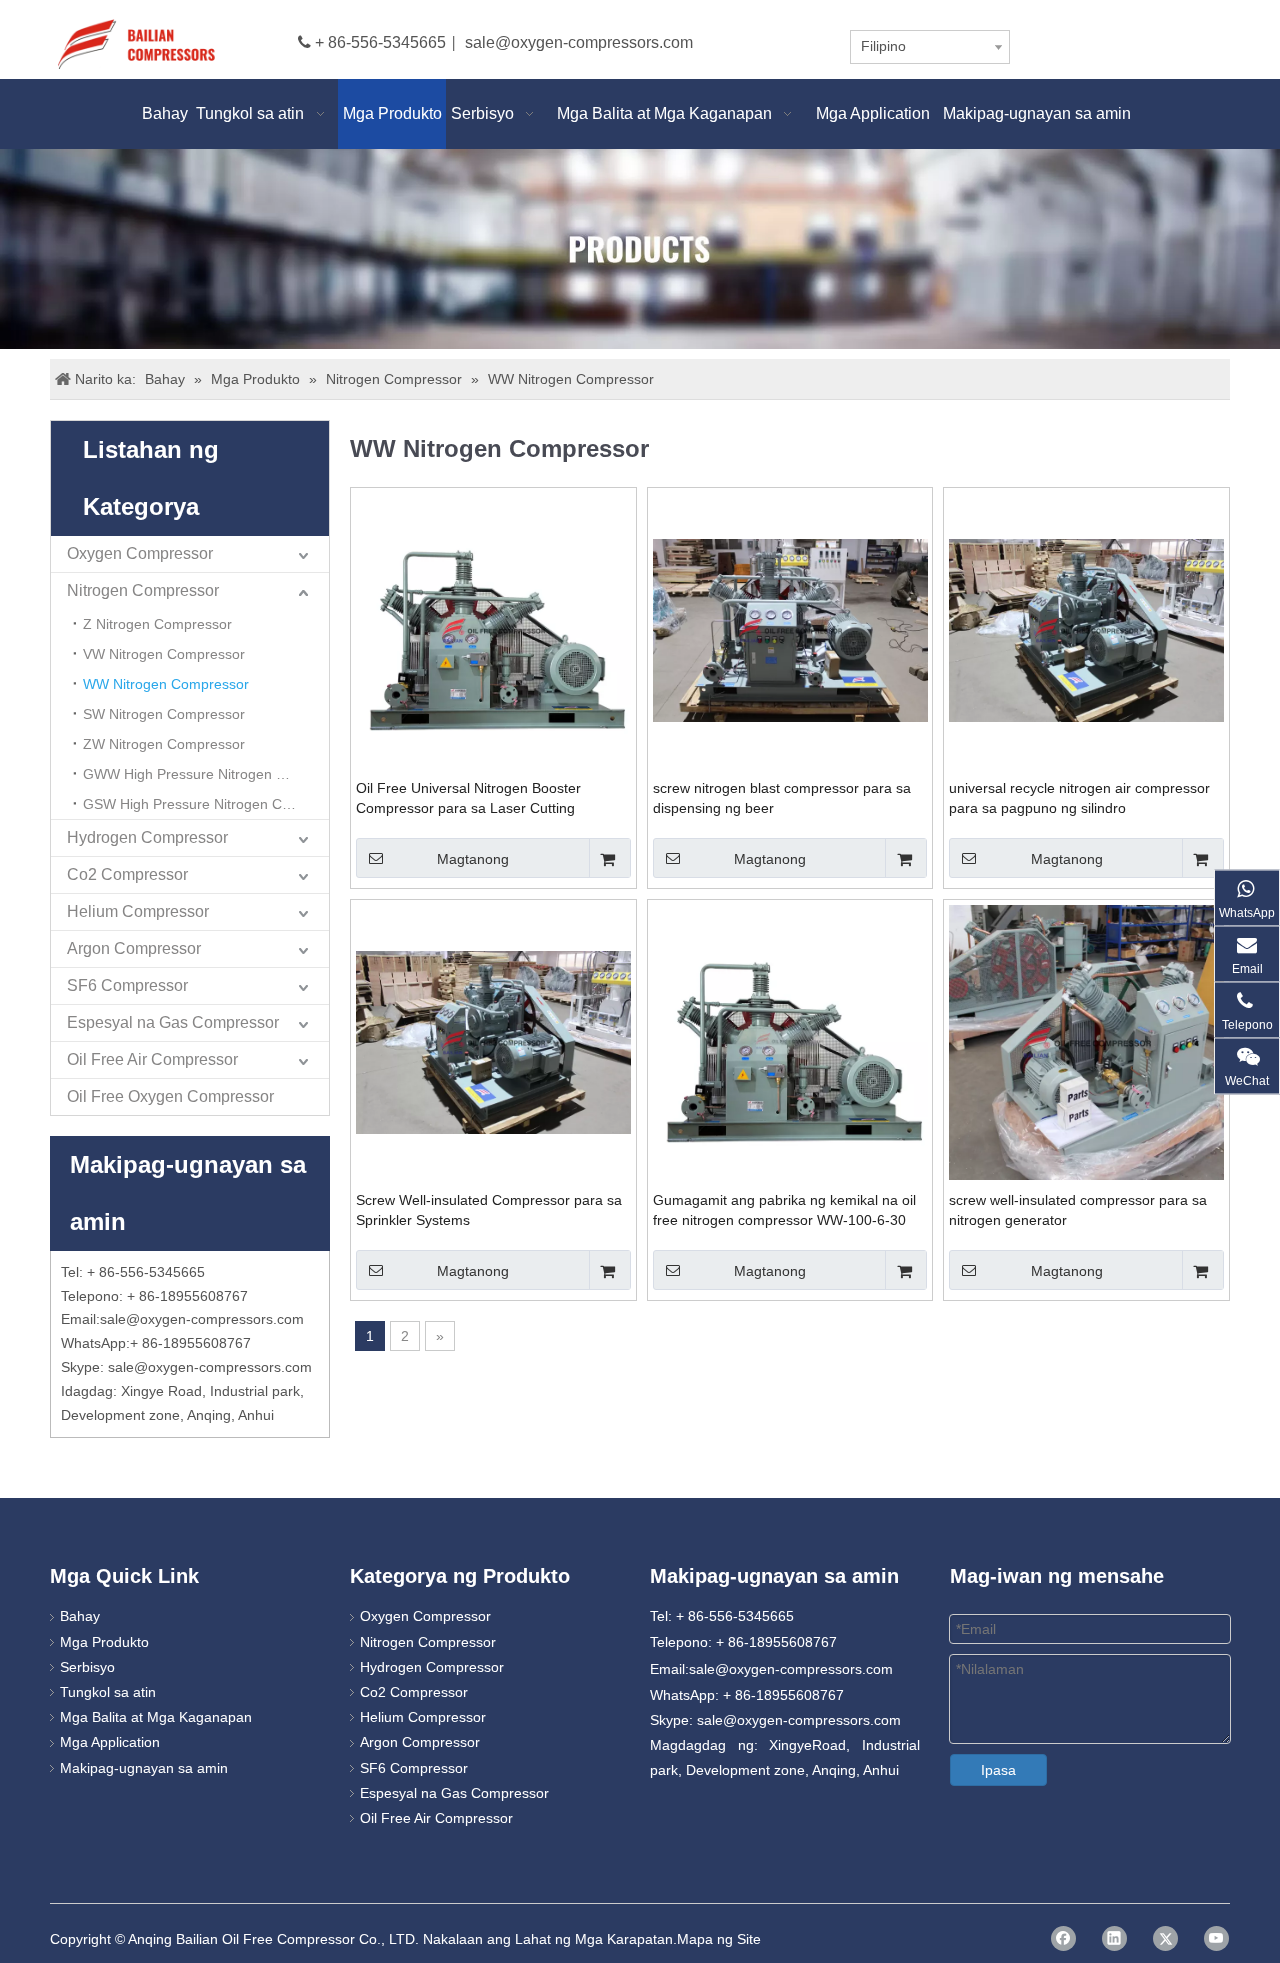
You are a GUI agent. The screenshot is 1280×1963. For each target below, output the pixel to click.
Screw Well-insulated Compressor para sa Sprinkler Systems (489, 1210)
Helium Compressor (138, 911)
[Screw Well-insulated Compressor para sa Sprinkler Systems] (493, 1041)
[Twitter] (1165, 1938)
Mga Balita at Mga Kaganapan (156, 1717)
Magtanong (473, 859)
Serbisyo (87, 1667)
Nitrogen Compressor (143, 590)
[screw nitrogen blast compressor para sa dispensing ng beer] (790, 629)
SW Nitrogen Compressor (164, 714)
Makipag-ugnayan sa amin (144, 1768)
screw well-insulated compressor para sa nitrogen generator (1078, 1210)
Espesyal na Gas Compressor (173, 1022)
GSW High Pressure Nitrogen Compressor (206, 804)
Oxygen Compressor (140, 553)
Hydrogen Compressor (147, 837)
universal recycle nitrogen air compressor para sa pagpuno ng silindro (1079, 798)
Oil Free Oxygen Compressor (170, 1096)
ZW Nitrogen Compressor (164, 744)
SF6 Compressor (127, 985)
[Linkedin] (1114, 1938)
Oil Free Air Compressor (152, 1059)
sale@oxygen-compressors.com (579, 42)
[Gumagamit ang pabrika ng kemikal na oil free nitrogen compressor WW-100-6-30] (790, 1041)
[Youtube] (1216, 1938)
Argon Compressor (134, 948)
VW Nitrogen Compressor (164, 654)
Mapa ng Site (719, 1939)
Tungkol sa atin (108, 1692)
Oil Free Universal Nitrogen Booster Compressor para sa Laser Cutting (468, 798)
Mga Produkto (104, 1642)
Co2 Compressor (127, 874)
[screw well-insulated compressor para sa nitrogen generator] (1086, 1041)
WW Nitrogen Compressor (166, 684)
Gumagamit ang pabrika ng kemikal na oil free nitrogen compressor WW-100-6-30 (784, 1210)
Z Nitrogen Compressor (157, 624)
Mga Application (110, 1742)
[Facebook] (1063, 1938)
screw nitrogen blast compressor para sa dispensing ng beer (782, 798)
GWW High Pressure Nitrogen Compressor (206, 774)
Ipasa (998, 1770)
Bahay (80, 1616)
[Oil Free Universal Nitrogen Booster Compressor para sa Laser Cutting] (493, 629)
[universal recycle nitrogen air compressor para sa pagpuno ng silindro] (1086, 629)
